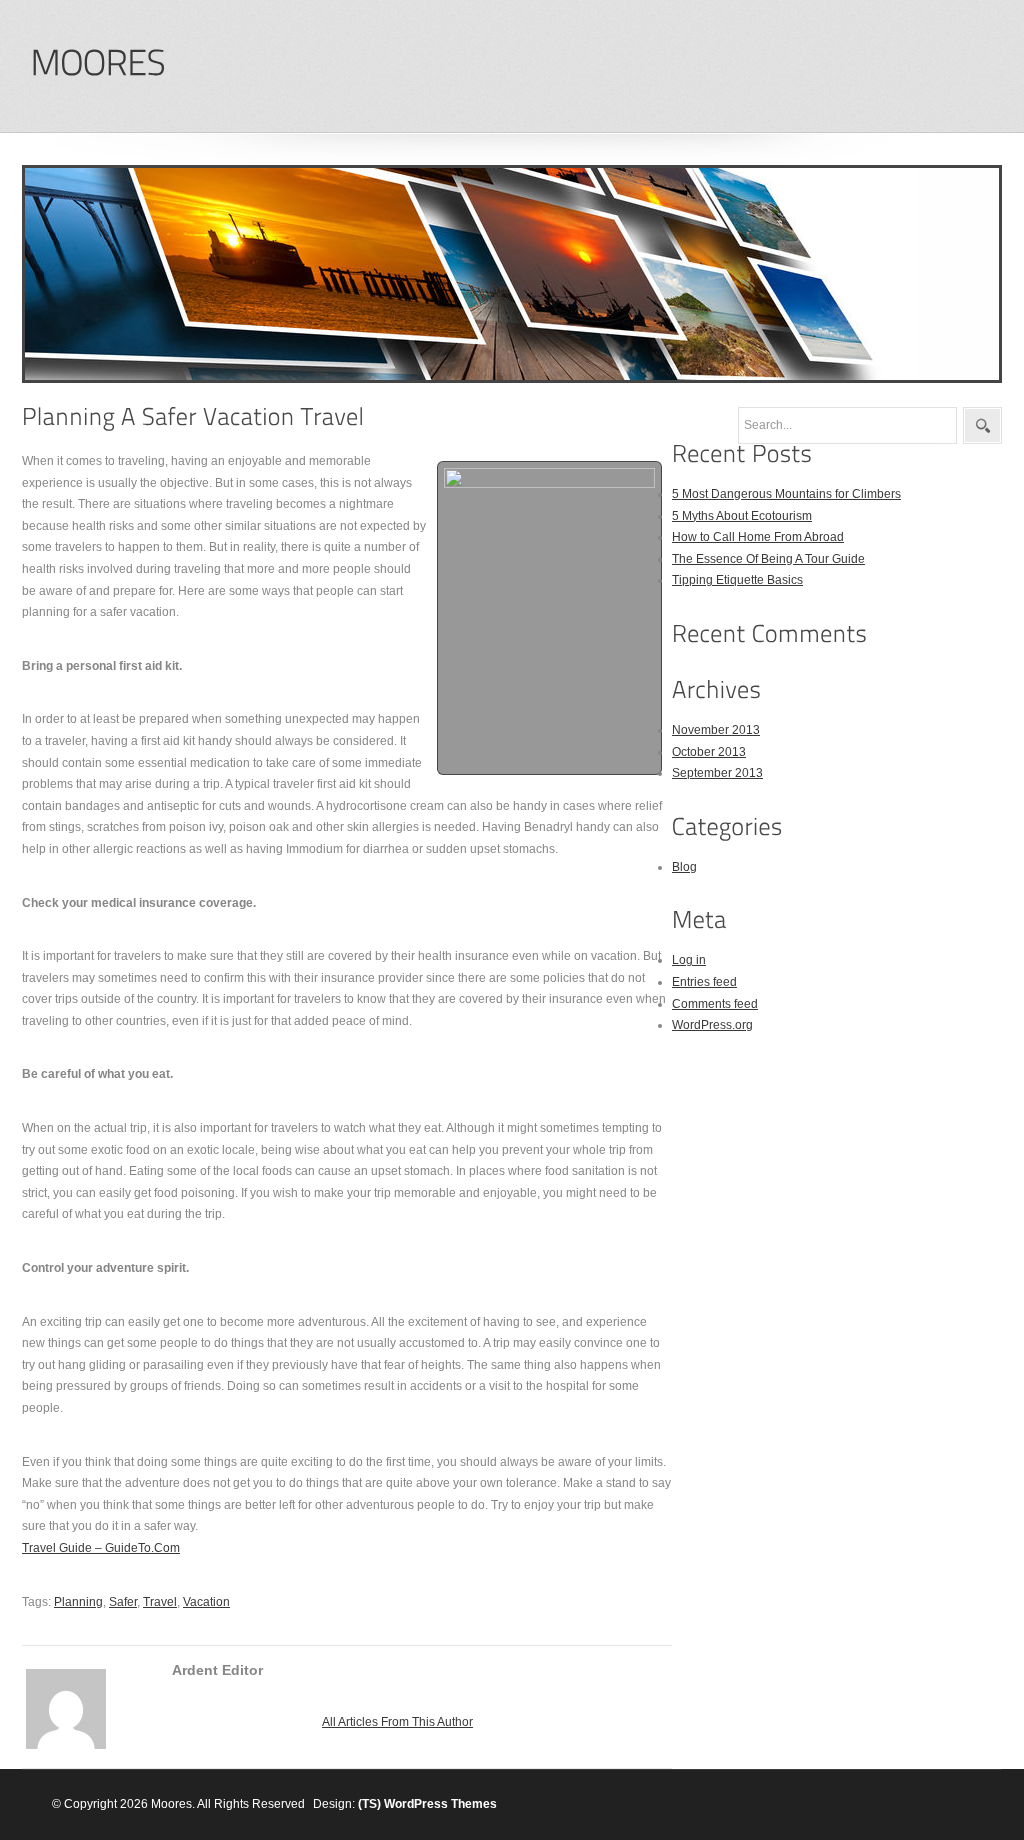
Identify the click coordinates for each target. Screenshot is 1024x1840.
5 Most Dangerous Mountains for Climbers (786, 494)
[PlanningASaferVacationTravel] (193, 416)
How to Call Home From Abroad (758, 537)
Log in (689, 960)
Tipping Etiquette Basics (737, 580)
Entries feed (704, 982)
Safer (123, 1602)
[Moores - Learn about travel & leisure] (97, 63)
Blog (684, 867)
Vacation (206, 1602)
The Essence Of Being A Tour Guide (768, 559)
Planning (78, 1602)
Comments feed (715, 1004)
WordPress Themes (440, 1804)
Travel (160, 1602)
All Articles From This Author (397, 1722)
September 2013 (717, 773)
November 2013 (716, 730)
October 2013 (709, 752)
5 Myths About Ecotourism (742, 516)
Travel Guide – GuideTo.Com (101, 1548)
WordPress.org (712, 1025)
